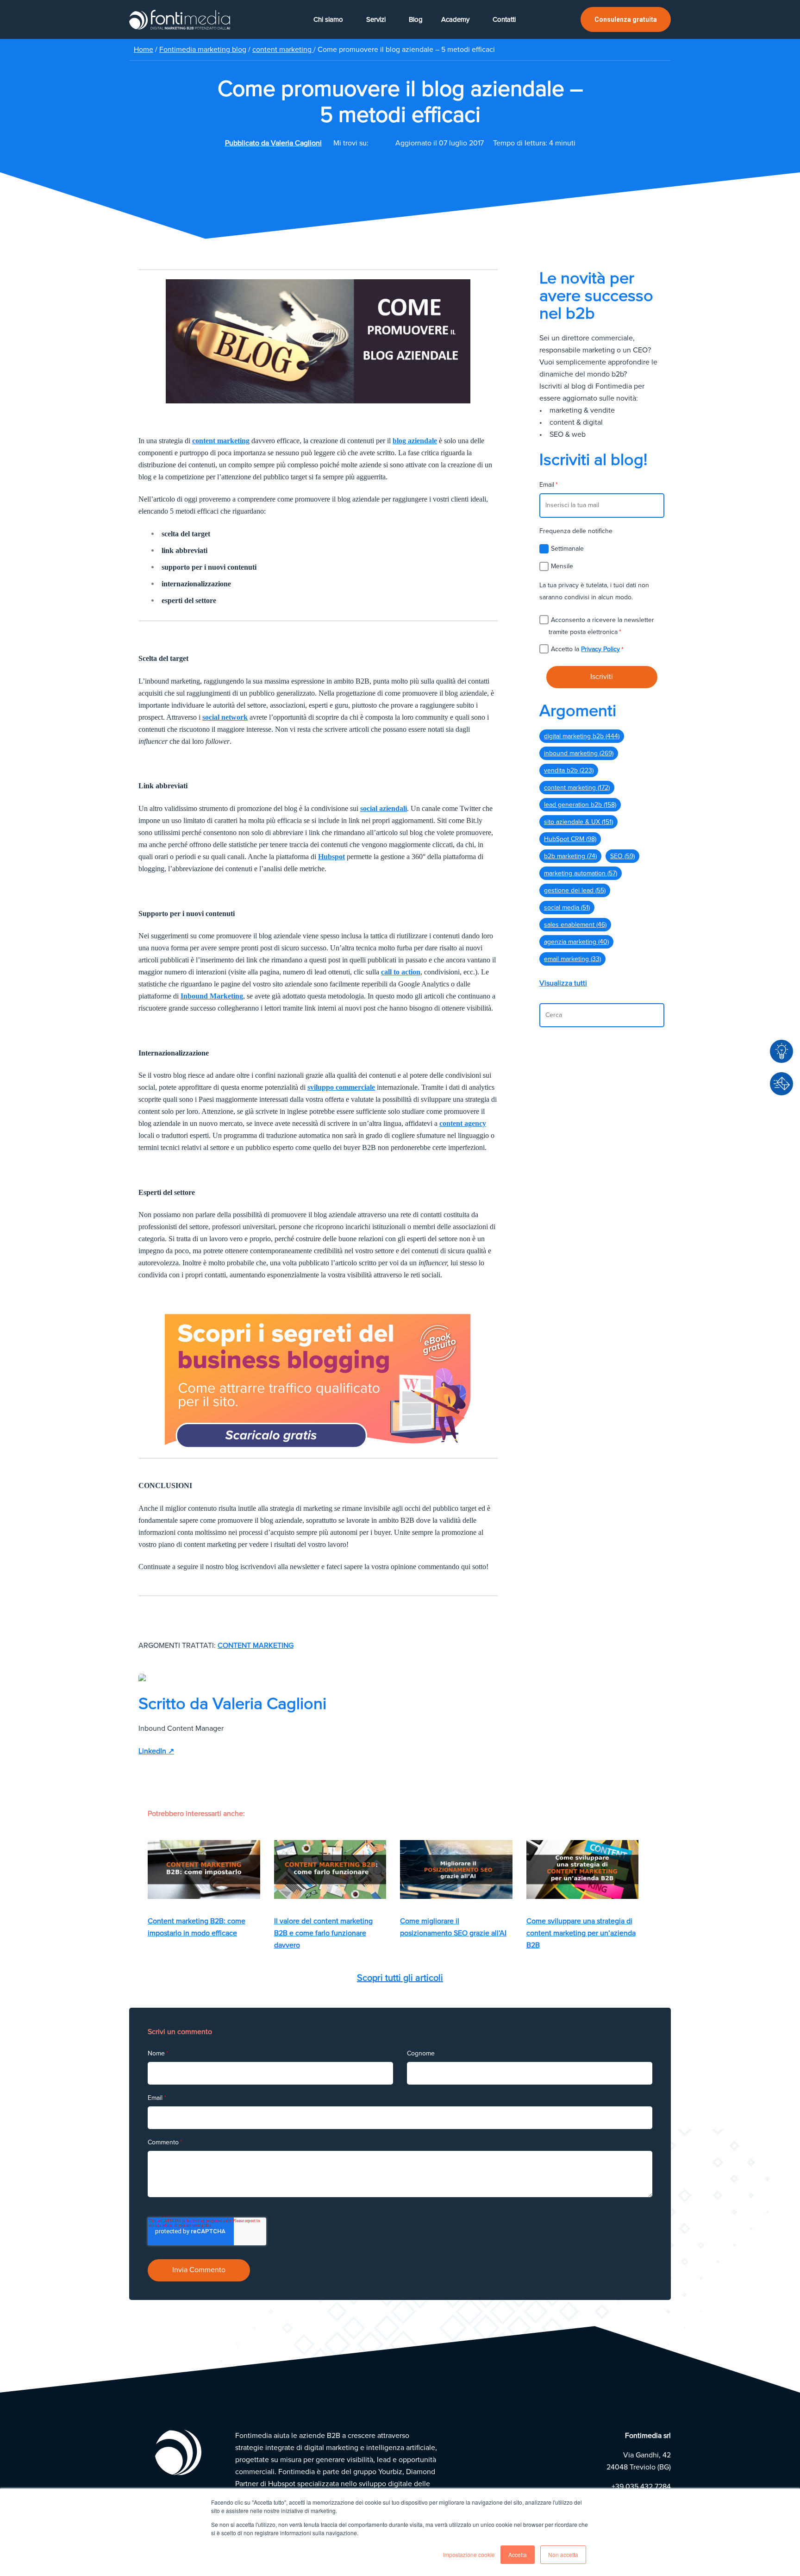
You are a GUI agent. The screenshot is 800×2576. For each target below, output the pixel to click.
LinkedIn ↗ (156, 1751)
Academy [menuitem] (455, 19)
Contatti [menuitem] (504, 19)
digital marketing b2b (582, 736)
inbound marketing (579, 753)
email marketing (572, 959)
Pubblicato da (273, 143)
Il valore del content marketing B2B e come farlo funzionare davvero (323, 1933)
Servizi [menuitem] (376, 19)
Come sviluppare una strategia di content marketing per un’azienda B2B (581, 1933)
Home (144, 50)
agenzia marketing (576, 942)
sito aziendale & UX (578, 822)
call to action (401, 972)
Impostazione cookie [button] (469, 2554)
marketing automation (581, 873)
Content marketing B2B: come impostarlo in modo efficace (197, 1927)
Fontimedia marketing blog (203, 50)
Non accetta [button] (563, 2554)
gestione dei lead (575, 890)
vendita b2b (569, 770)
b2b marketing (570, 856)
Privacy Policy (600, 649)
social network (225, 717)
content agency (463, 1123)
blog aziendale (415, 441)
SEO (622, 856)
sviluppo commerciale (341, 1087)
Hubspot (331, 857)
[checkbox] (602, 557)
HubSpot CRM (570, 839)
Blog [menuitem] (416, 19)
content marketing (283, 50)
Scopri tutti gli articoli (400, 1978)
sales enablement (575, 925)
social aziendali (384, 808)
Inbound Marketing (212, 996)
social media (567, 908)
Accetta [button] (518, 2554)
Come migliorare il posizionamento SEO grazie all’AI (453, 1927)
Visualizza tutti (563, 983)
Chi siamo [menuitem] (328, 19)
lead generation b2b (580, 805)
